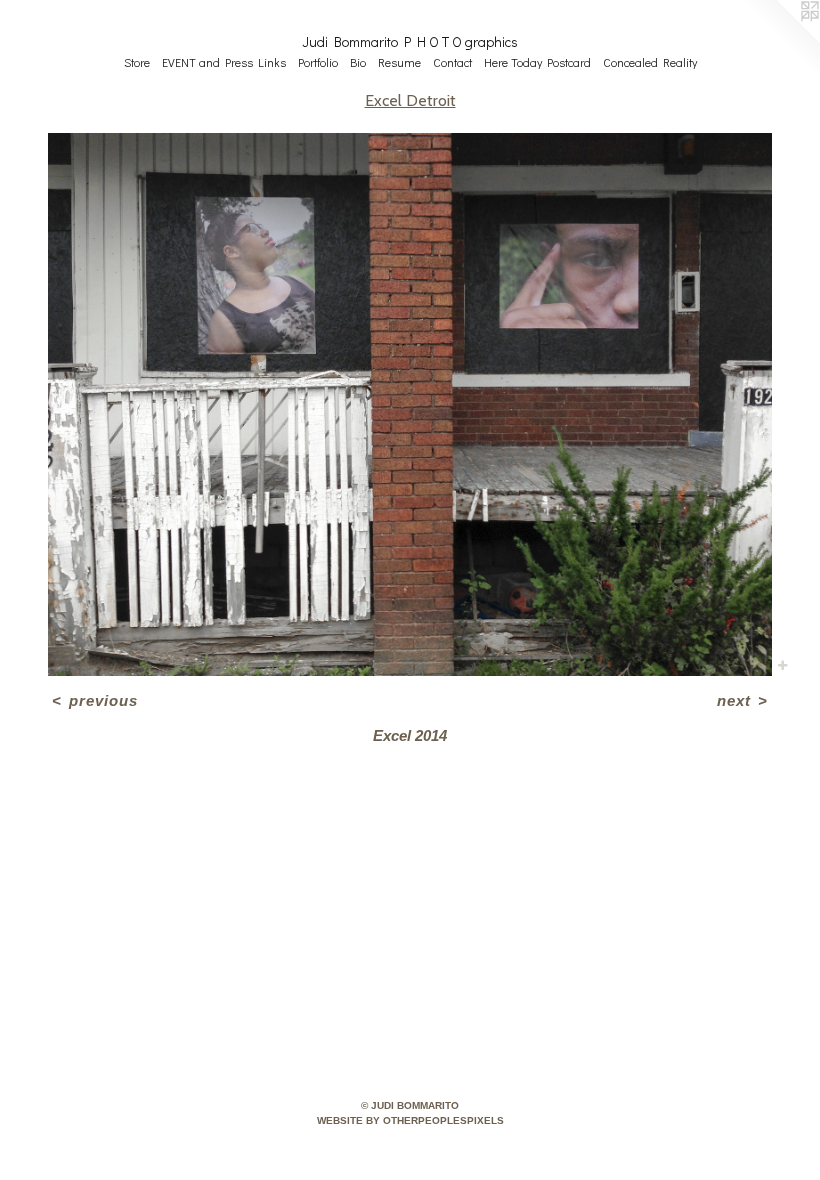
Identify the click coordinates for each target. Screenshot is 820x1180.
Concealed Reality (650, 62)
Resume (399, 62)
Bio (358, 62)
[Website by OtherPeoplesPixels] (780, 40)
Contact (452, 62)
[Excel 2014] (410, 404)
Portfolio (318, 62)
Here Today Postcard (537, 62)
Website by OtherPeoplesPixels (410, 1120)
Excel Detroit (410, 100)
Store (137, 62)
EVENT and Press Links (224, 62)
